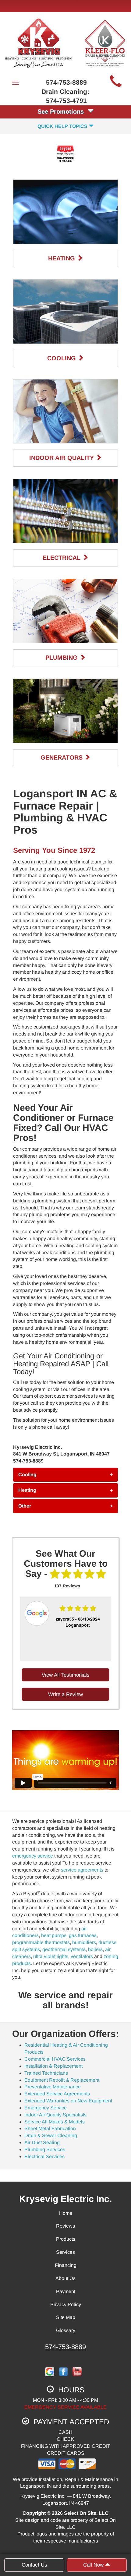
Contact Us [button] (34, 2565)
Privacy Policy (66, 2304)
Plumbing (62, 658)
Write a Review (65, 1694)
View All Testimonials (66, 1675)
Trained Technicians (46, 2073)
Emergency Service (46, 2108)
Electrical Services (44, 2156)
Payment (66, 2291)
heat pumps (54, 1935)
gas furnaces (83, 1935)
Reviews (65, 2226)
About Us (65, 2278)
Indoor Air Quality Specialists (55, 2115)
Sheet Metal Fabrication (50, 2128)
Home (66, 2213)
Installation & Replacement (53, 2066)
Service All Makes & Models (55, 2122)
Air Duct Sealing (42, 2142)
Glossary (66, 2330)
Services (65, 2252)
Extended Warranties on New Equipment (68, 2101)
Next (107, 1629)
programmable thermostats (41, 1942)
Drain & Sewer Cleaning (51, 2135)
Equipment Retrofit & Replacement (62, 2080)
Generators (62, 757)
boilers (95, 1949)
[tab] (65, 1475)
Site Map (66, 2317)
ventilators (82, 1956)
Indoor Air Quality (62, 458)
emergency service (33, 1856)
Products (66, 2239)
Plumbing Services (45, 2149)
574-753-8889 (65, 2347)
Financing (66, 2265)
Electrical (62, 558)
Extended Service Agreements (57, 2094)
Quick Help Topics (63, 126)
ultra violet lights (51, 1956)
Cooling (62, 358)
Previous (22, 1629)
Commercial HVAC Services (55, 2059)
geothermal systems (64, 1949)
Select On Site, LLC (86, 2513)
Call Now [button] (94, 2565)
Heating (62, 258)
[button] (65, 1475)
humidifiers (84, 1942)
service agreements (82, 1870)
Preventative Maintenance (53, 2087)
